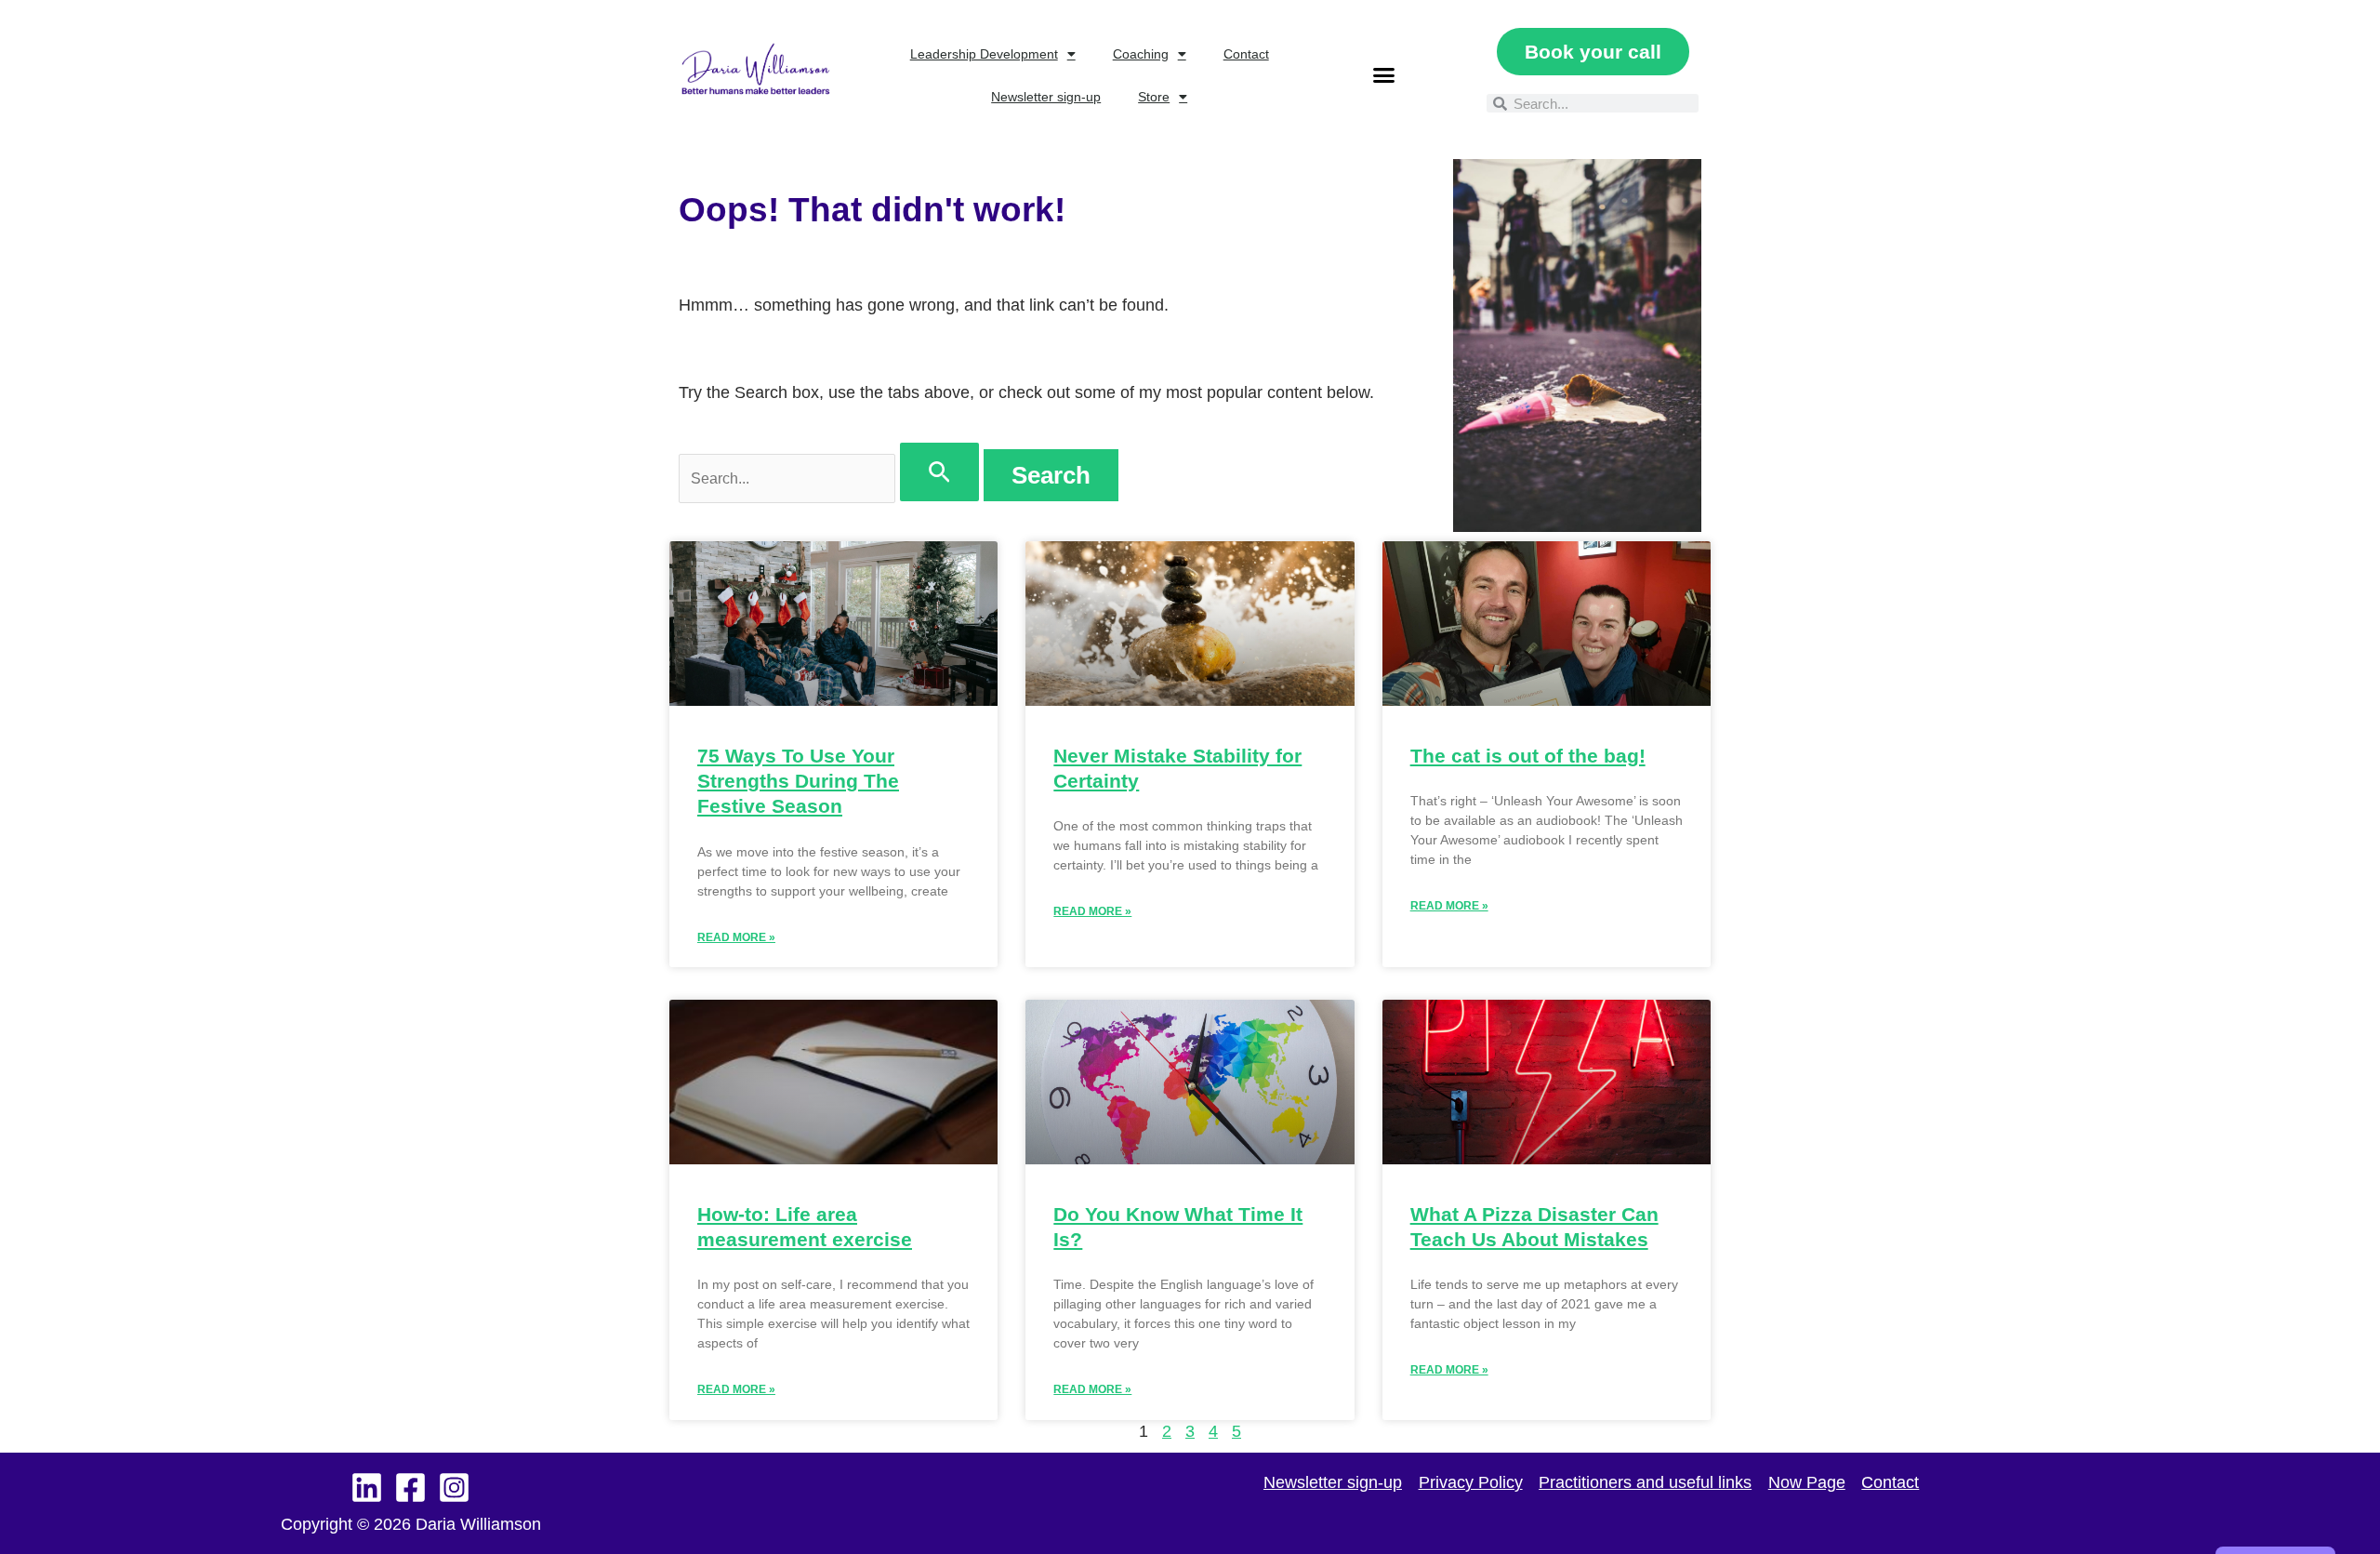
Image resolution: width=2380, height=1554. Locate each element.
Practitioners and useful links (1645, 1482)
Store (1154, 97)
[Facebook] (410, 1488)
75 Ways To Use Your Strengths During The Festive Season (798, 781)
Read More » (736, 937)
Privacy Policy (1471, 1482)
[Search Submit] (939, 472)
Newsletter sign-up (1046, 97)
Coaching (1141, 54)
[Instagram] (454, 1488)
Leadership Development (984, 54)
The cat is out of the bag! (1528, 756)
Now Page (1807, 1482)
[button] (1383, 75)
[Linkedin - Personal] (367, 1488)
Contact (1246, 54)
